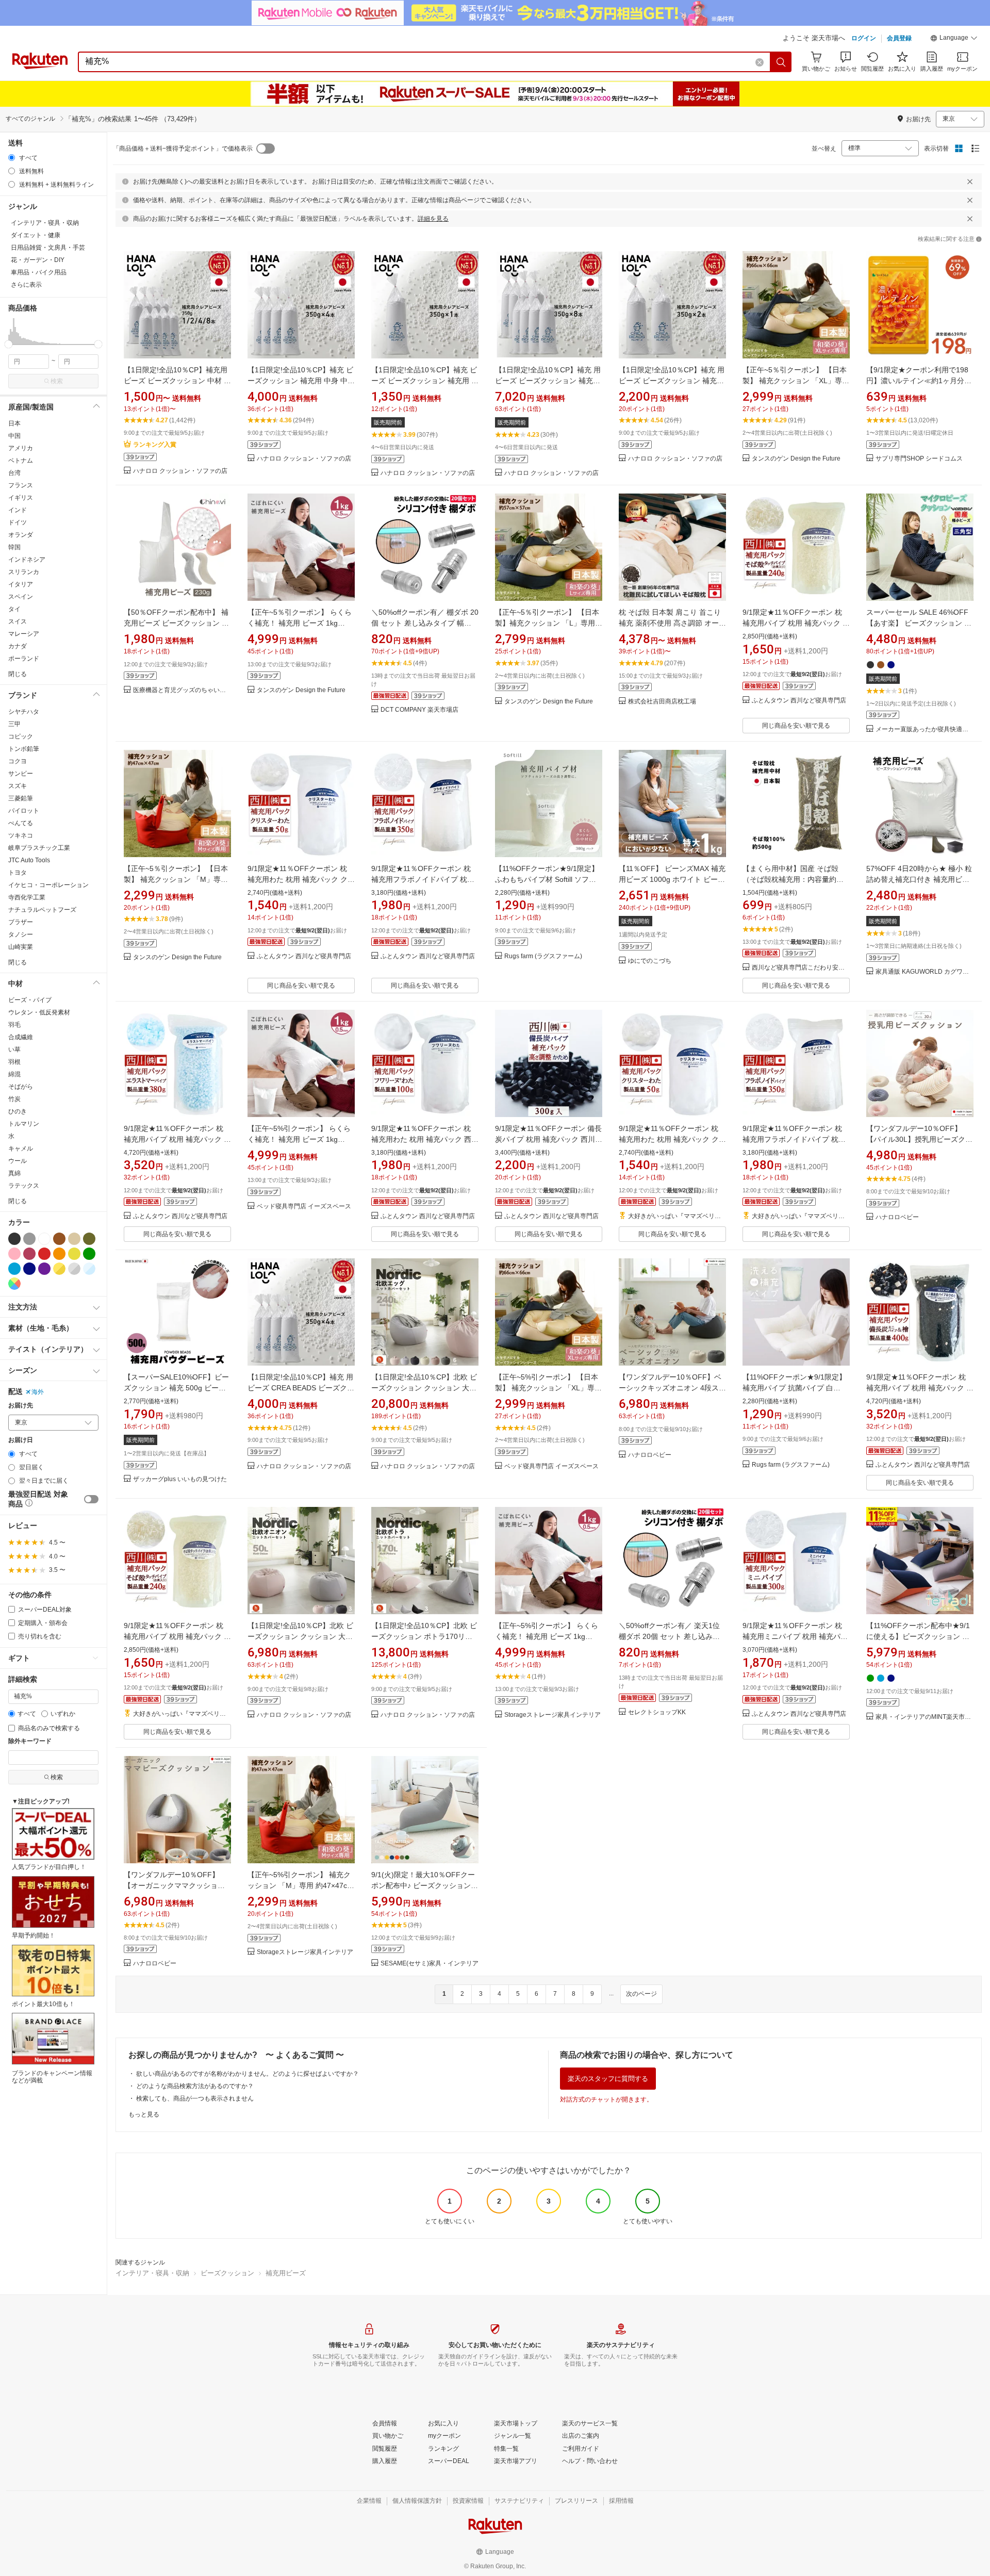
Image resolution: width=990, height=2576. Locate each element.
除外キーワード (30, 1741)
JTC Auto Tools (29, 860)
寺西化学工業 (27, 897)
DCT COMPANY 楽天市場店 (419, 710)
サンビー (21, 774)
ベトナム (21, 461)
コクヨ (18, 761)
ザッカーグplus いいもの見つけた (180, 1479)
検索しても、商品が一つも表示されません (195, 2098)
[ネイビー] (29, 1269)
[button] (954, 39)
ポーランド (24, 659)
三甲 (14, 724)
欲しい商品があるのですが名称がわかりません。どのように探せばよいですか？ (247, 2074)
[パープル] (44, 1269)
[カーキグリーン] (89, 1239)
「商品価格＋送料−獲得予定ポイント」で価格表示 (183, 149)
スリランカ (24, 572)
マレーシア (24, 634)
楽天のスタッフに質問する (608, 2079)
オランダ (21, 535)
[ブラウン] (59, 1239)
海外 (38, 1392)
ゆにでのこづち (650, 961)
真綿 (14, 1173)
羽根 (14, 1062)
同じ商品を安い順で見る (796, 726)
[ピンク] (14, 1254)
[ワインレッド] (29, 1254)
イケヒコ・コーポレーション (48, 885)
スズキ (18, 786)
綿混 (14, 1074)
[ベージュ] (74, 1239)
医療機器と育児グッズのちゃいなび (182, 690)
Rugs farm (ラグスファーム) (543, 956)
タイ (14, 609)
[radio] (12, 158)
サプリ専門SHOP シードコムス (919, 459)
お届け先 (21, 1406)
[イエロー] (74, 1254)
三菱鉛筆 (21, 798)
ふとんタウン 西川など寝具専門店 (799, 701)
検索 (57, 381)
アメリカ (21, 448)
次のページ (641, 1994)
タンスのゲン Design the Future (796, 459)
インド (18, 510)
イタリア (21, 584)
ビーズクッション (227, 2273)
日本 (14, 423)
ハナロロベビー (897, 1217)
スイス (18, 621)
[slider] (9, 344)
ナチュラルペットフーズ (42, 910)
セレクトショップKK (657, 1712)
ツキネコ (21, 835)
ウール (18, 1161)
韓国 (14, 547)
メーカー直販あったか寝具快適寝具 (925, 729)
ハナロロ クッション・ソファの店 (180, 471)
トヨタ (18, 873)
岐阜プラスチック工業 (39, 848)
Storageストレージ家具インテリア (552, 1715)
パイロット (24, 811)
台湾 (14, 473)
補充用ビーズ (286, 2273)
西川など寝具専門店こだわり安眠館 (801, 968)
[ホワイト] (44, 1239)
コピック (21, 736)
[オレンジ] (59, 1254)
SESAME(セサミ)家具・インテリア (430, 1964)
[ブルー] (14, 1269)
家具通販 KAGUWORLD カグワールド (925, 972)
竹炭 (14, 1099)
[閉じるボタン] (970, 182)
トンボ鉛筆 (24, 749)
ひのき (18, 1111)
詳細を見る (433, 219)
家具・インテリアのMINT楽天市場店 (925, 1717)
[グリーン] (89, 1254)
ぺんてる (21, 823)
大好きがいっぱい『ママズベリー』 (677, 1216)
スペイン (21, 597)
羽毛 (14, 1025)
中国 (14, 436)
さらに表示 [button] (26, 285)
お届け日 (21, 1440)
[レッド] (44, 1254)
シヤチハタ (24, 712)
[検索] (781, 62)
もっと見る (144, 2114)
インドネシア (27, 560)
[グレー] (29, 1239)
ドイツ (18, 522)
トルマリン (24, 1124)
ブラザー (21, 922)
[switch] (91, 1499)
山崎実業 (21, 947)
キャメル (21, 1148)
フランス (21, 485)
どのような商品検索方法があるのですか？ (195, 2086)
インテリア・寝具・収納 (152, 2273)
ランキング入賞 (155, 445)
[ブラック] (14, 1239)
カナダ (18, 646)
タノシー (21, 934)
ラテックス (24, 1186)
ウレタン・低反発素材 (39, 1012)
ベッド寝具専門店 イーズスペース (304, 1207)
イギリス (21, 498)
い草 (14, 1049)
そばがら (21, 1087)
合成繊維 (21, 1037)
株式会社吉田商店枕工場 (662, 702)
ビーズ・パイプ (30, 1000)
